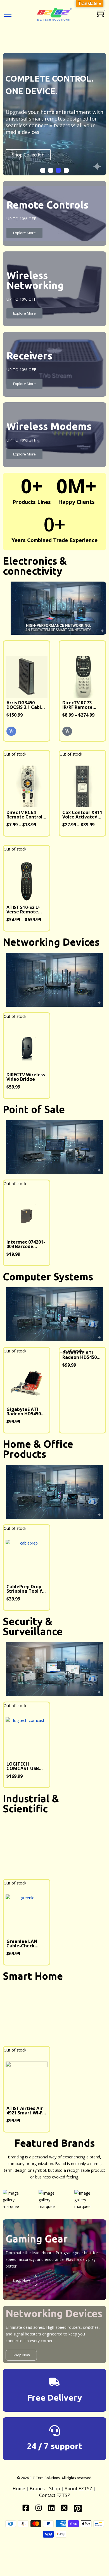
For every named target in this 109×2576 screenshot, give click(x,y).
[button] (11, 731)
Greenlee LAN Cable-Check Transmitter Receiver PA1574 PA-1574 (25, 1943)
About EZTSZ (78, 2489)
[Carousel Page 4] (66, 170)
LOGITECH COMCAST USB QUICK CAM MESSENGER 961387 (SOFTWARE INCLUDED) (23, 1766)
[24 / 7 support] (54, 2430)
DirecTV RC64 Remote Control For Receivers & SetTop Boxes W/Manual (24, 815)
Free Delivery (55, 2398)
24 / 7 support (55, 2446)
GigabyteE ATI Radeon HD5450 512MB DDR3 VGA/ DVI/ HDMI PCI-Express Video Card (26, 1411)
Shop (55, 2489)
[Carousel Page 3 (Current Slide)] (58, 170)
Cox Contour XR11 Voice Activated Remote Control (82, 815)
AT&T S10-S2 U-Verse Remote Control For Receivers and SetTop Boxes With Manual (23, 910)
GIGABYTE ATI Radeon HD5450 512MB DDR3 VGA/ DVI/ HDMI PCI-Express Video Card (82, 1355)
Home (19, 2489)
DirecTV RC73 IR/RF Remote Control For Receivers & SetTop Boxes (78, 705)
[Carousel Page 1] (43, 170)
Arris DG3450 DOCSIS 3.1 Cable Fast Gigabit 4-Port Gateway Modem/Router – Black (25, 705)
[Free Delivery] (54, 2382)
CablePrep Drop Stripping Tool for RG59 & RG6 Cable (27, 1589)
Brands (37, 2489)
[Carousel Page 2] (51, 170)
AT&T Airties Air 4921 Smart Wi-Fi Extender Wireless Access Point (27, 2111)
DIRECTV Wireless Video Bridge (26, 1077)
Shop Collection (28, 155)
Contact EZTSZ (55, 2495)
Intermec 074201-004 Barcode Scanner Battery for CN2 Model (26, 1244)
